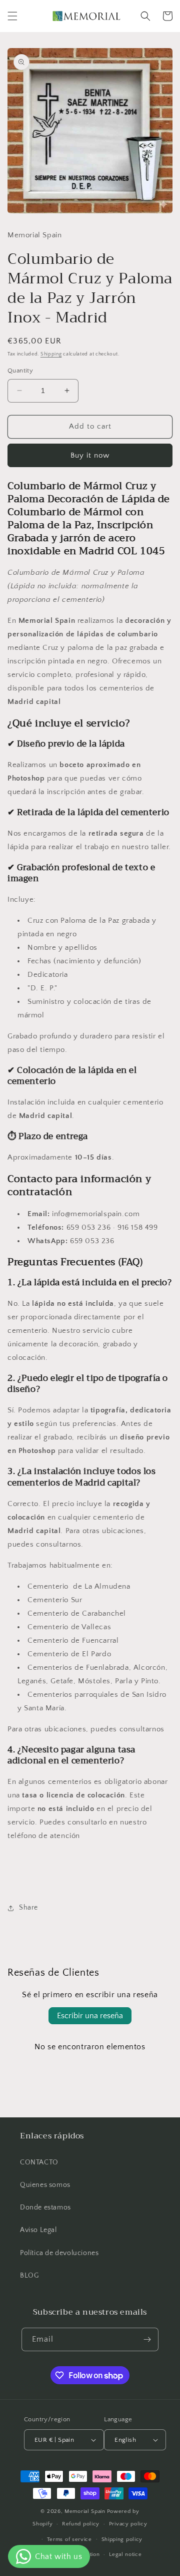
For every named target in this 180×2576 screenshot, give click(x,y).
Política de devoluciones (59, 2253)
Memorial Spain (85, 2511)
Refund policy (81, 2524)
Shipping (51, 354)
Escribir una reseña (90, 2016)
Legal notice (125, 2554)
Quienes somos (45, 2185)
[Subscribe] (147, 2339)
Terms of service (69, 2539)
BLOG (29, 2276)
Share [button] (28, 1908)
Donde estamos (45, 2207)
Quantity (20, 371)
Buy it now (90, 455)
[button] (12, 16)
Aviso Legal (38, 2230)
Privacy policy (128, 2524)
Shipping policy (122, 2539)
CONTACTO (39, 2162)
